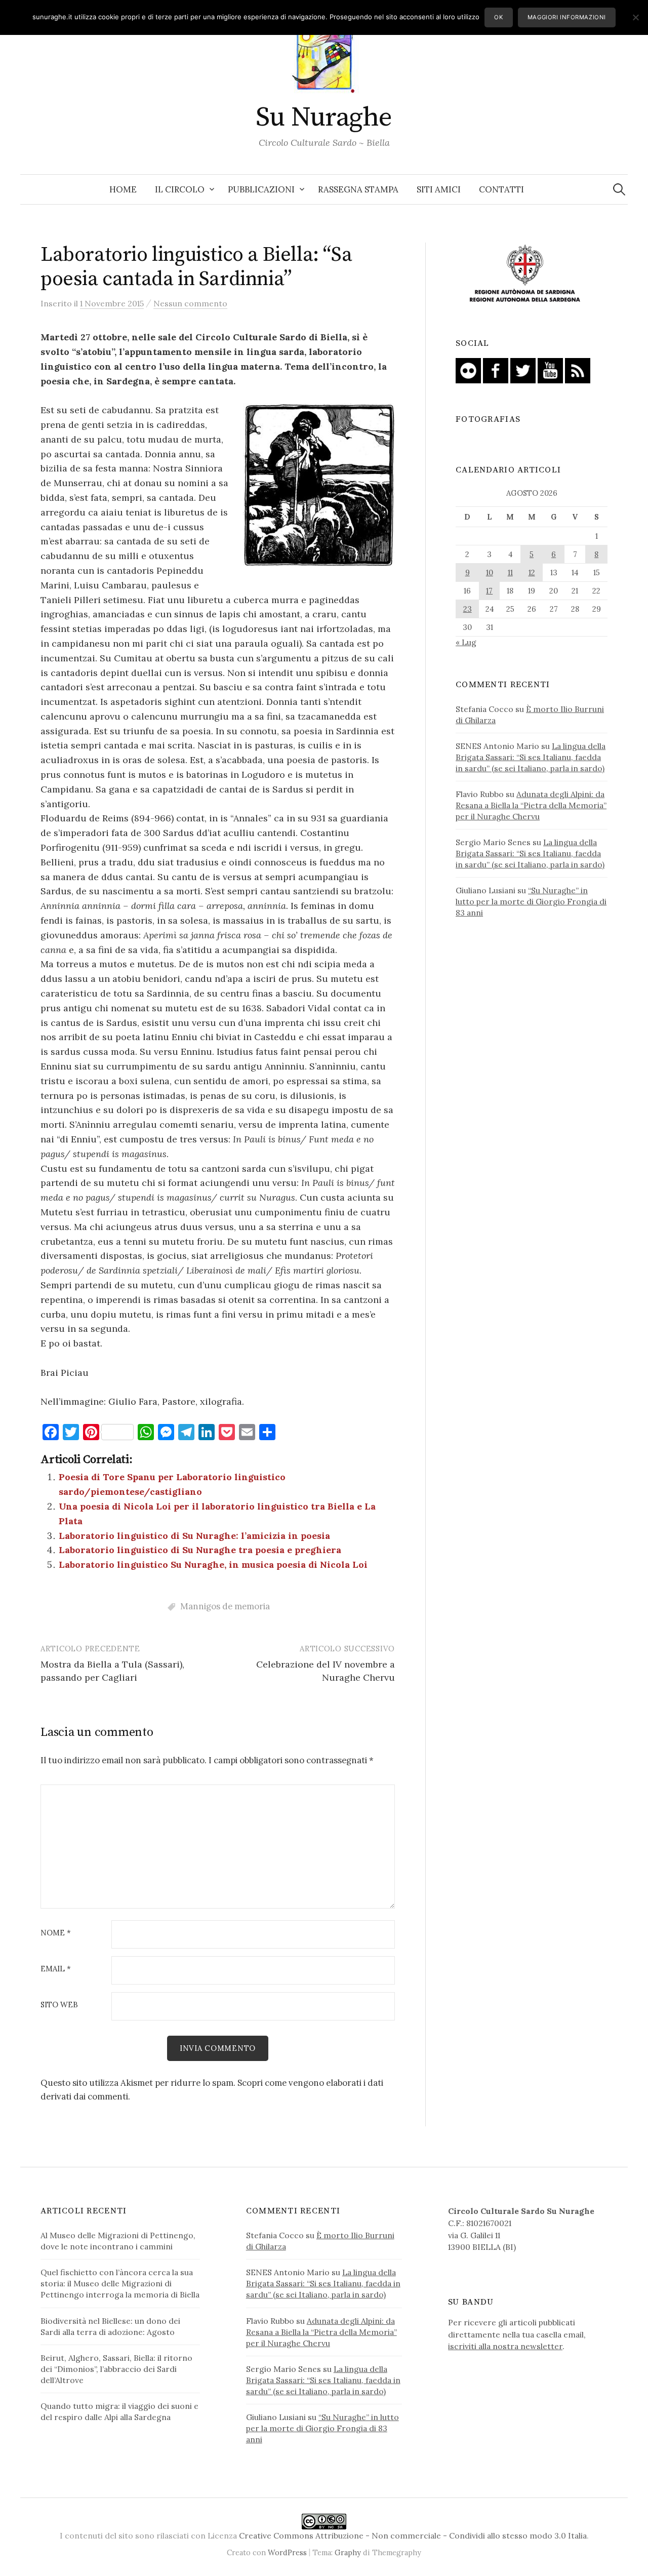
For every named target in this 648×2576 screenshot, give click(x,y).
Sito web (59, 2005)
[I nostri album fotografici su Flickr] (468, 370)
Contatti (501, 189)
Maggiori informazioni (567, 17)
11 (510, 572)
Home (123, 189)
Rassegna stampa (358, 189)
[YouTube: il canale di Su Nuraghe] (550, 370)
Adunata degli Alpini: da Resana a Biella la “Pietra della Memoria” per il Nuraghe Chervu (531, 805)
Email (56, 1969)
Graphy (348, 2552)
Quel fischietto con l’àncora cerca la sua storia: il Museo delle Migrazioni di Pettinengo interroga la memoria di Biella (120, 2283)
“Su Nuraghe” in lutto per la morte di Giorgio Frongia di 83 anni (531, 901)
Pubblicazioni (261, 189)
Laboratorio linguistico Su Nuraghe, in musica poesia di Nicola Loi (213, 1564)
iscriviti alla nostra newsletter (505, 2346)
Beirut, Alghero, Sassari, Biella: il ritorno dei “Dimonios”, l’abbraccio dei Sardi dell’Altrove (116, 2369)
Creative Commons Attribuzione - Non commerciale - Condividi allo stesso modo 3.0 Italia (413, 2535)
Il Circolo (180, 189)
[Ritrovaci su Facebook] (496, 370)
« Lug (466, 642)
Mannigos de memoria (225, 1606)
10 (490, 572)
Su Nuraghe (324, 117)
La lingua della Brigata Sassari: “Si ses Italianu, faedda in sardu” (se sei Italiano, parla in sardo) (531, 757)
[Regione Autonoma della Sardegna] (525, 274)
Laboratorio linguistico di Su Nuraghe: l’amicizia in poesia (194, 1536)
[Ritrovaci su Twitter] (523, 370)
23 (468, 609)
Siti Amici (439, 189)
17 (489, 591)
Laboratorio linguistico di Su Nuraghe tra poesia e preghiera (200, 1550)
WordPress (287, 2552)
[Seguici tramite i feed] (578, 370)
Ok (498, 17)
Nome (56, 1933)
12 (532, 572)
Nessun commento (190, 303)
